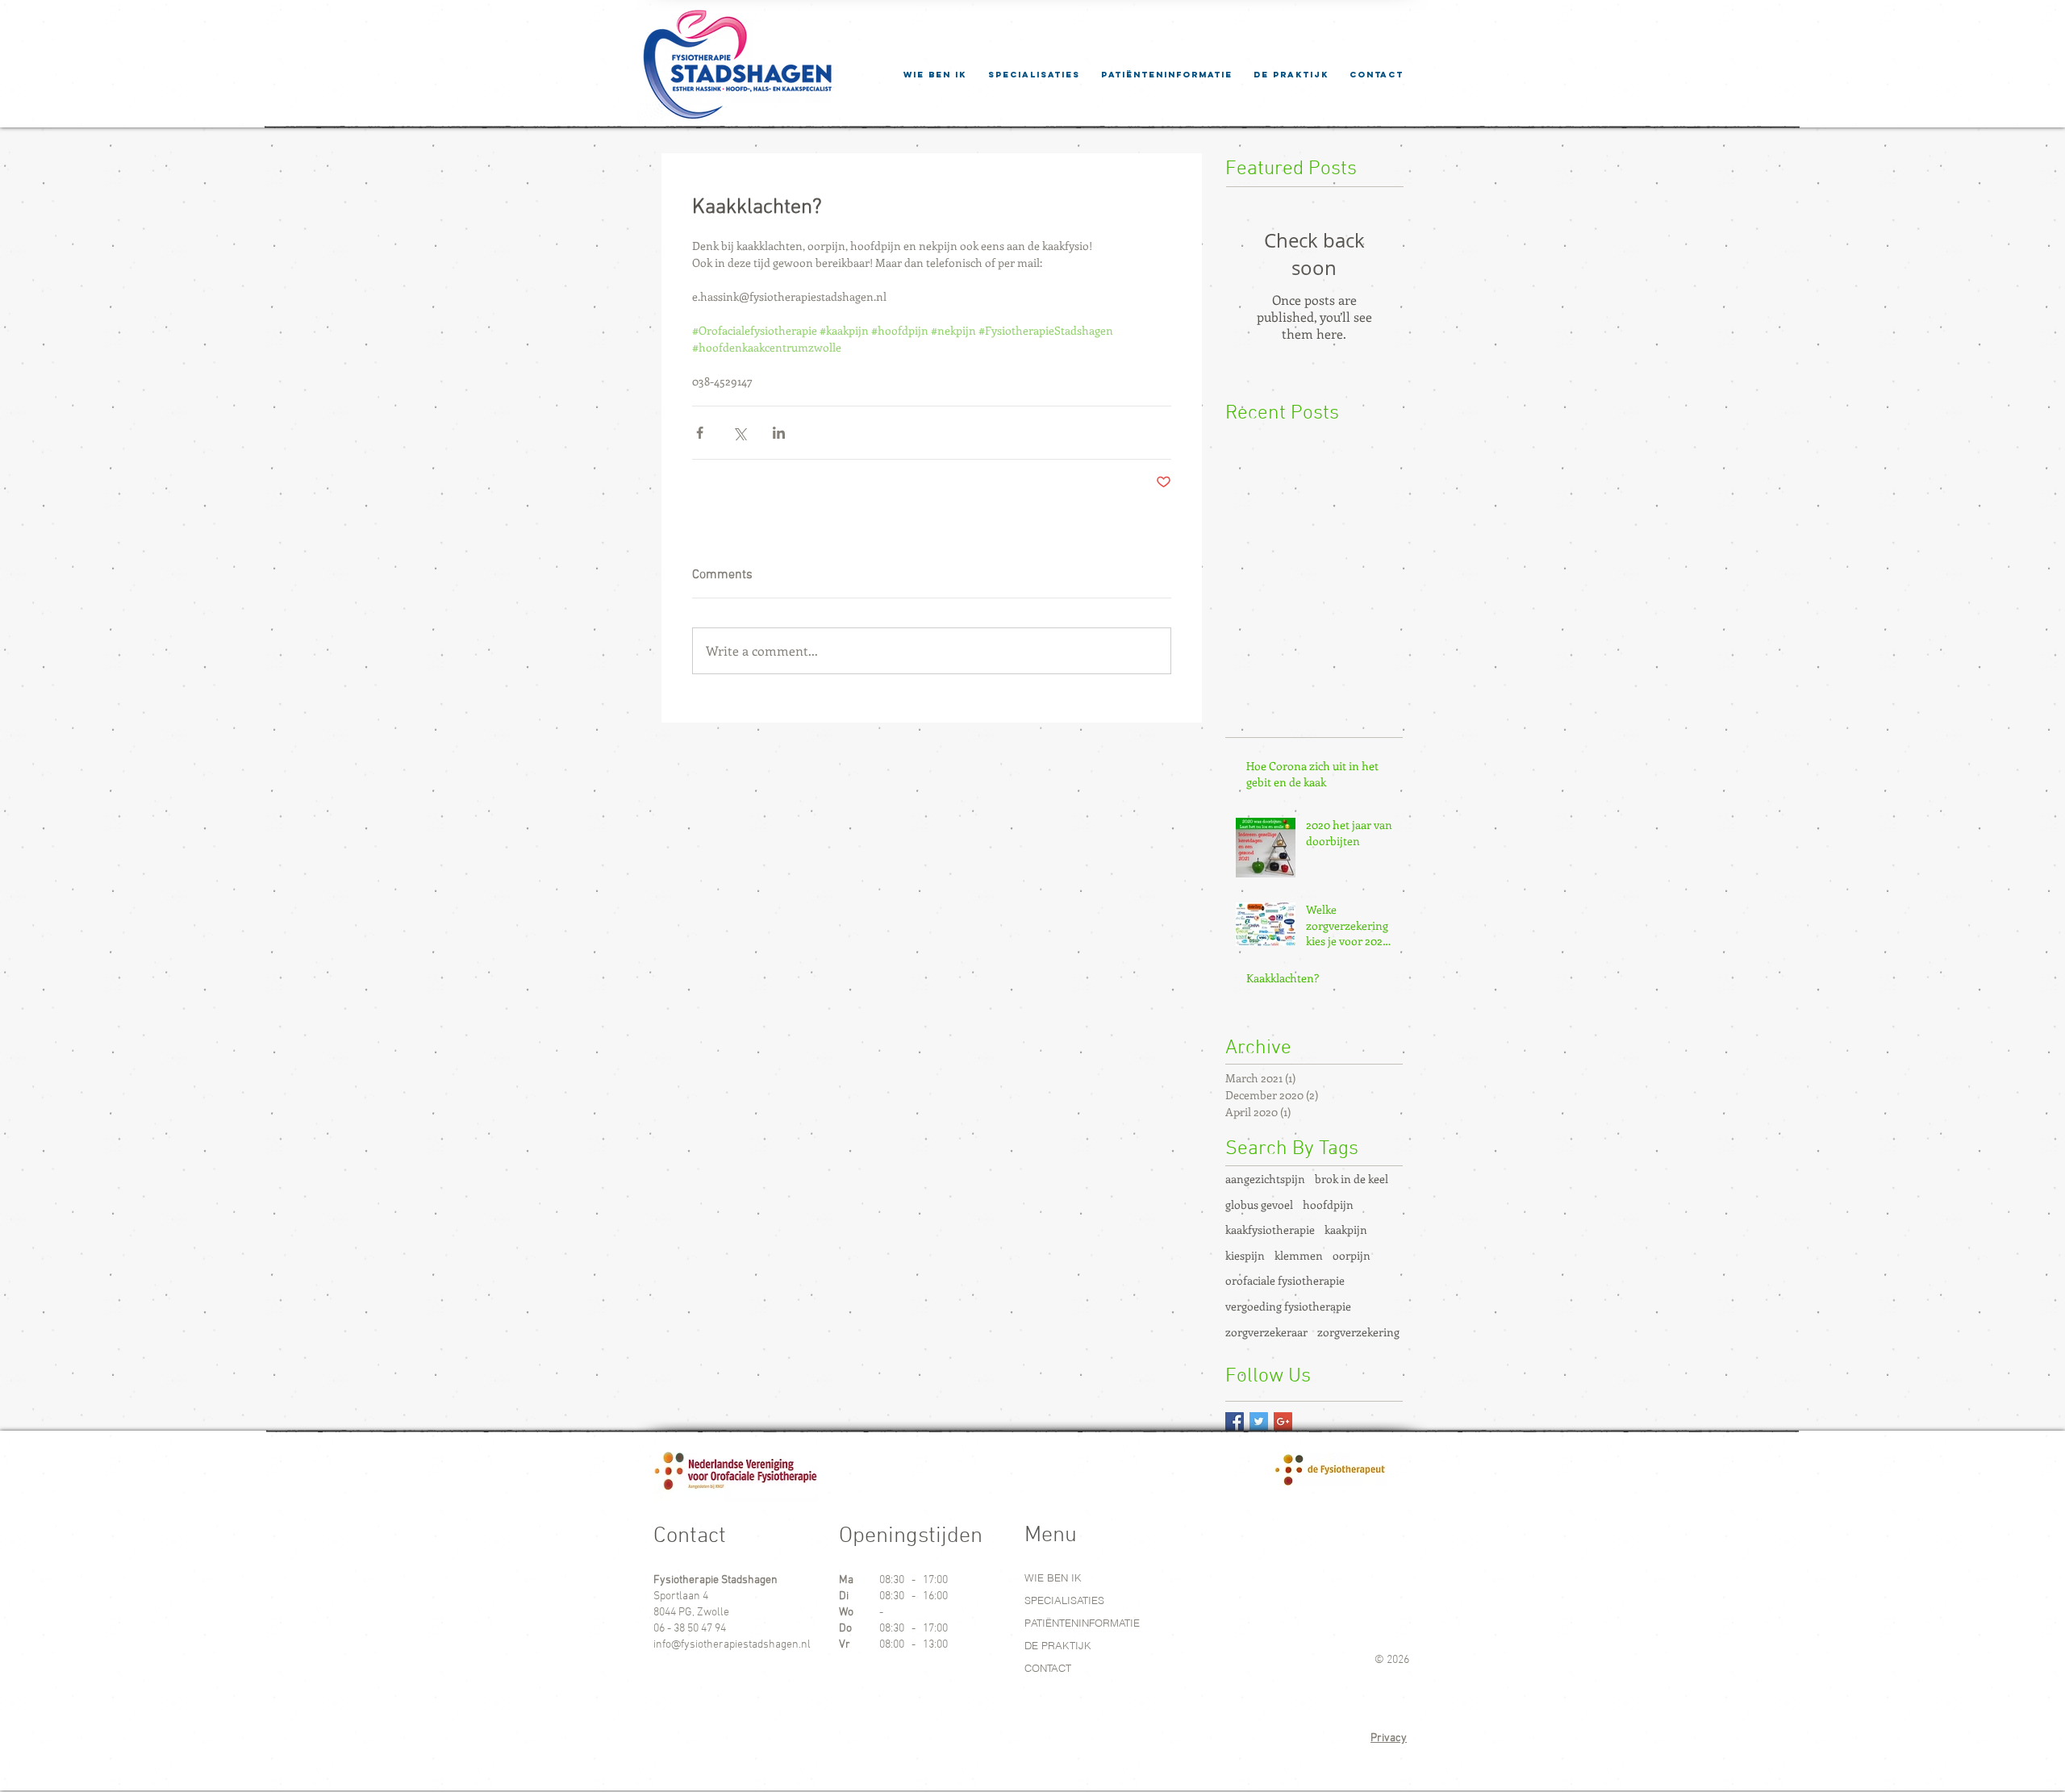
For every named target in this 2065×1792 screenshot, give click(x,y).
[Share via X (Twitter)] (739, 433)
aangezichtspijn (1265, 1179)
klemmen (1299, 1255)
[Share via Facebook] (700, 433)
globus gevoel (1259, 1204)
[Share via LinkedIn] (779, 433)
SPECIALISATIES (1064, 1600)
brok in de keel (1352, 1179)
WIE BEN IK (1053, 1577)
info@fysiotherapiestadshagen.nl (732, 1645)
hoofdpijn (1328, 1204)
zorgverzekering (1358, 1332)
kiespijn (1245, 1255)
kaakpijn (1346, 1229)
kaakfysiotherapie (1270, 1229)
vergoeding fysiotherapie (1288, 1306)
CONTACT (1048, 1668)
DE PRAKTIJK (1058, 1645)
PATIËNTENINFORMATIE (1082, 1623)
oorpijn (1352, 1255)
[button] (1167, 75)
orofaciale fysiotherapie (1285, 1280)
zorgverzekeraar (1266, 1332)
